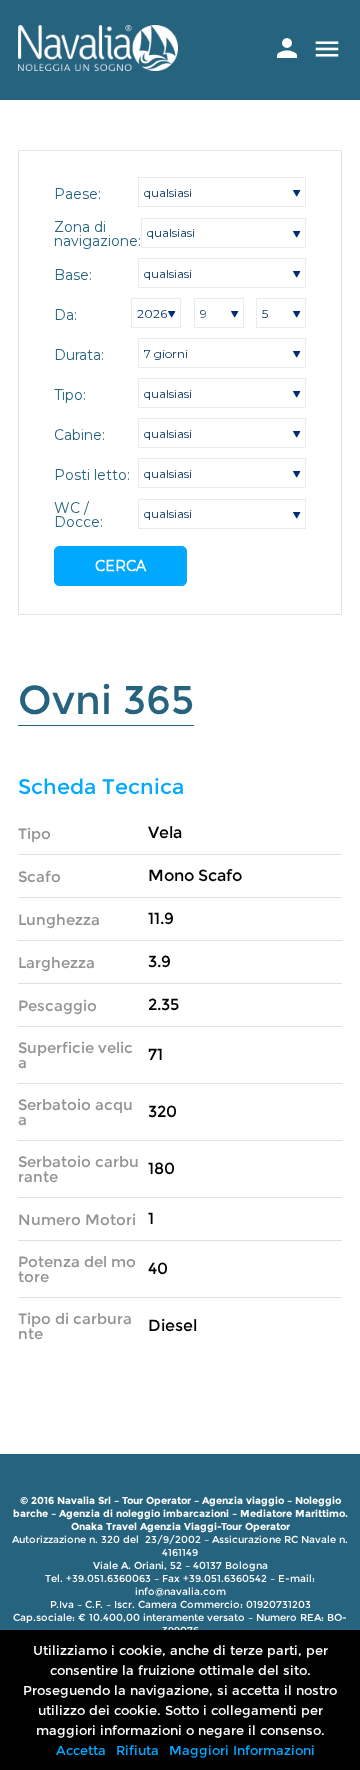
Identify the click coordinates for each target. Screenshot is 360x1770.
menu (327, 49)
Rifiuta (137, 1750)
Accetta (81, 1750)
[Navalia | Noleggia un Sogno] (98, 65)
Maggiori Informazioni (242, 1750)
